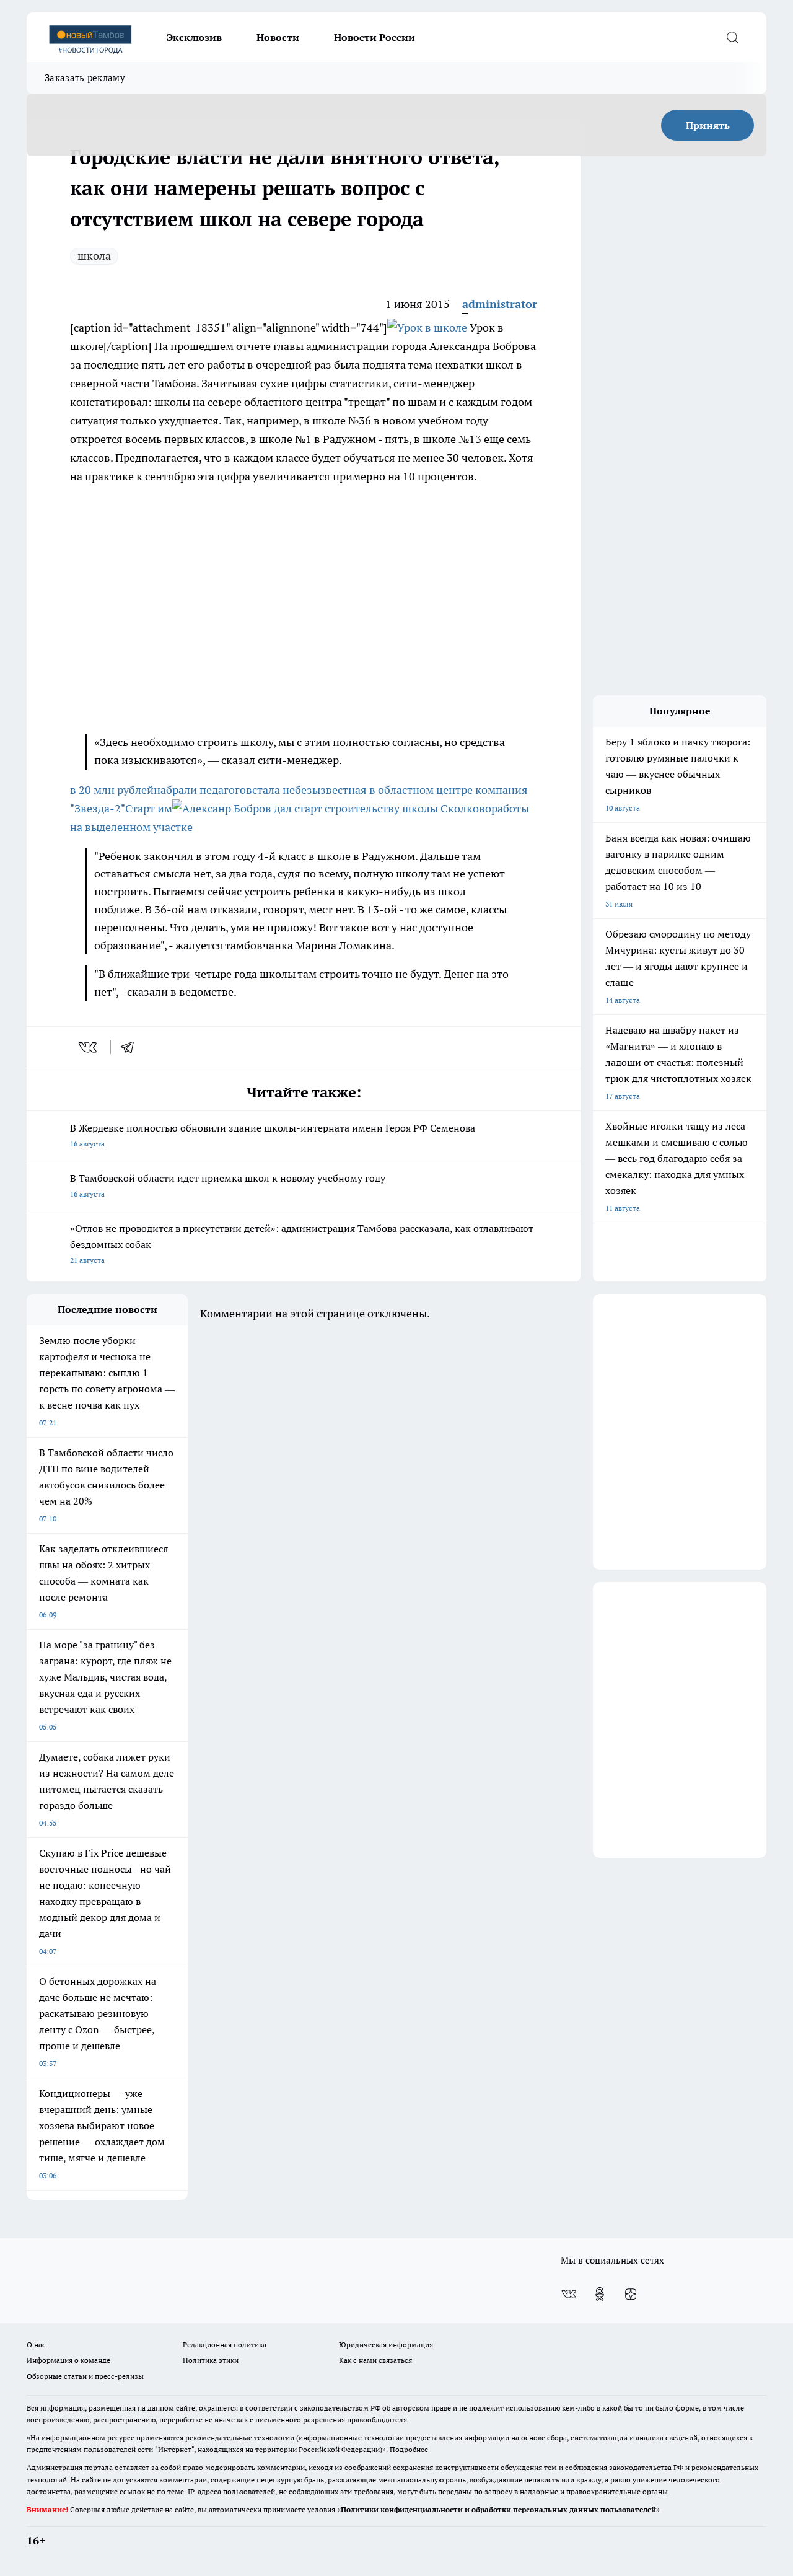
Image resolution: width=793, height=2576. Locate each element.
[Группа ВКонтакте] (569, 2294)
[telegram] (131, 1047)
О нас (36, 2345)
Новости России (375, 37)
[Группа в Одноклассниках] (600, 2294)
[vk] (89, 1047)
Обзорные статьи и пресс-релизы (85, 2376)
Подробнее (409, 2449)
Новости (278, 37)
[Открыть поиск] (732, 37)
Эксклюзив (194, 37)
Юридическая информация (386, 2345)
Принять (708, 125)
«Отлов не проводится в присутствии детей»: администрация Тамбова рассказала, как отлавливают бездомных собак (302, 1243)
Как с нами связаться (375, 2360)
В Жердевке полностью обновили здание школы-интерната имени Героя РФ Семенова (273, 1135)
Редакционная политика (225, 2345)
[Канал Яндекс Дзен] (631, 2294)
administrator (500, 304)
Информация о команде (68, 2360)
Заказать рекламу (85, 78)
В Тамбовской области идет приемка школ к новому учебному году (228, 1185)
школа (94, 256)
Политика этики (211, 2360)
